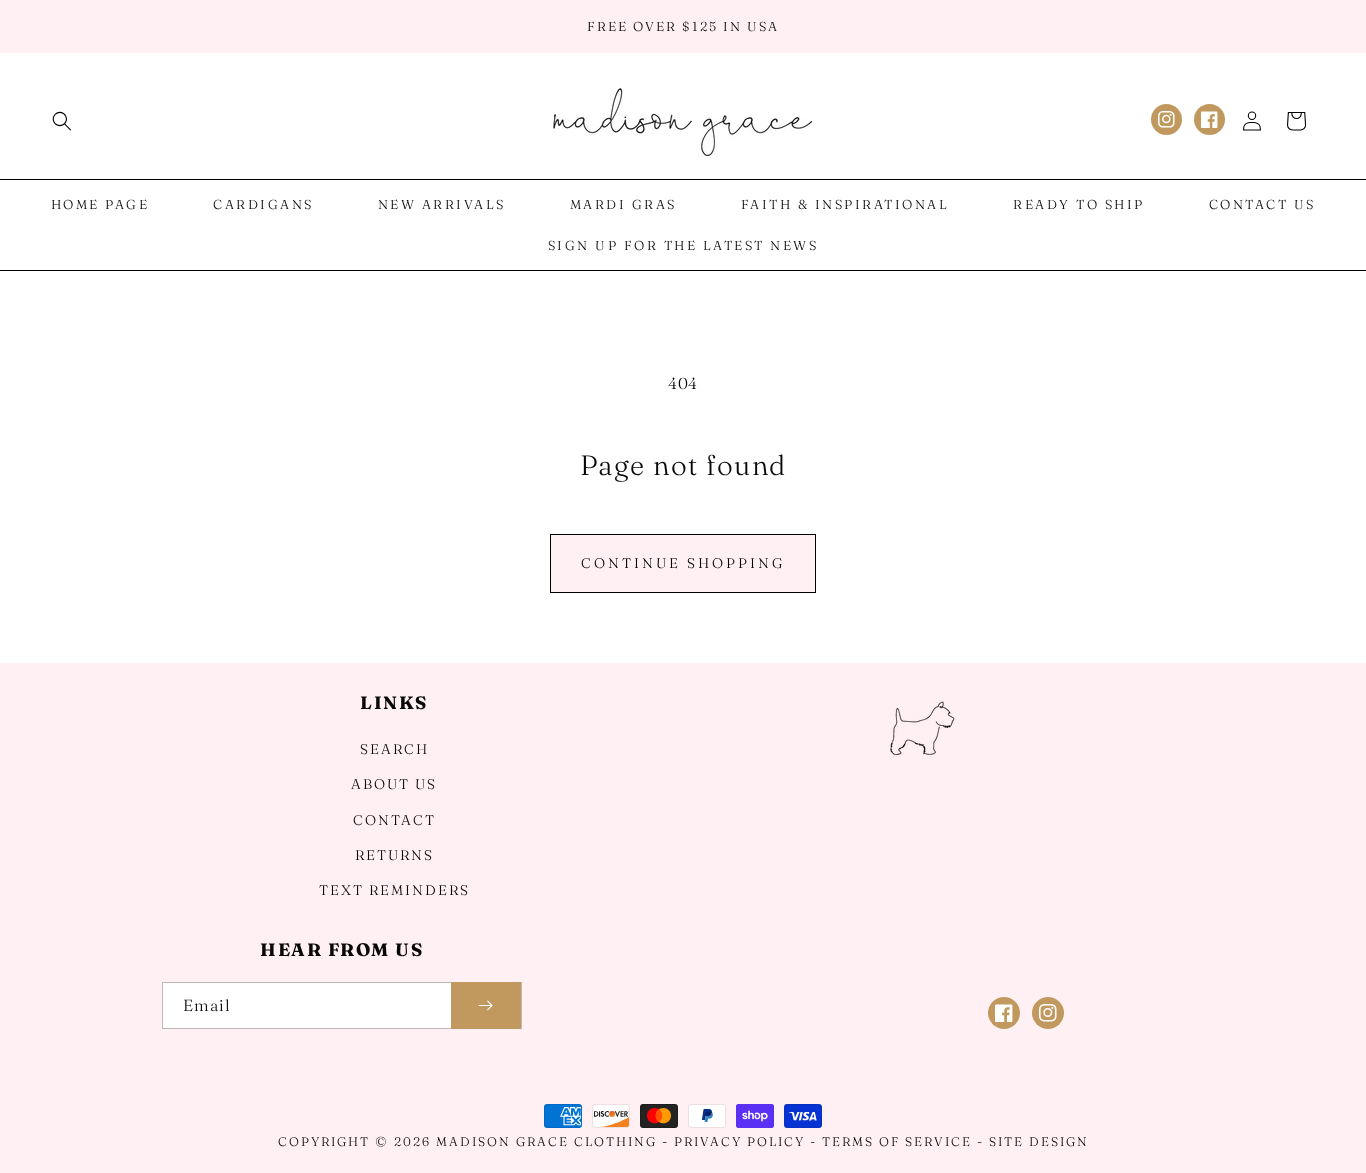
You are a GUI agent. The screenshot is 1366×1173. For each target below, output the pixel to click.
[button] (62, 121)
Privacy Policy (739, 1141)
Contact (394, 820)
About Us (394, 784)
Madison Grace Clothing (546, 1141)
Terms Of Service (897, 1141)
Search (394, 749)
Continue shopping (683, 563)
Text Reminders (394, 890)
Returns (394, 855)
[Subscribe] (486, 1005)
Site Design (1039, 1141)
